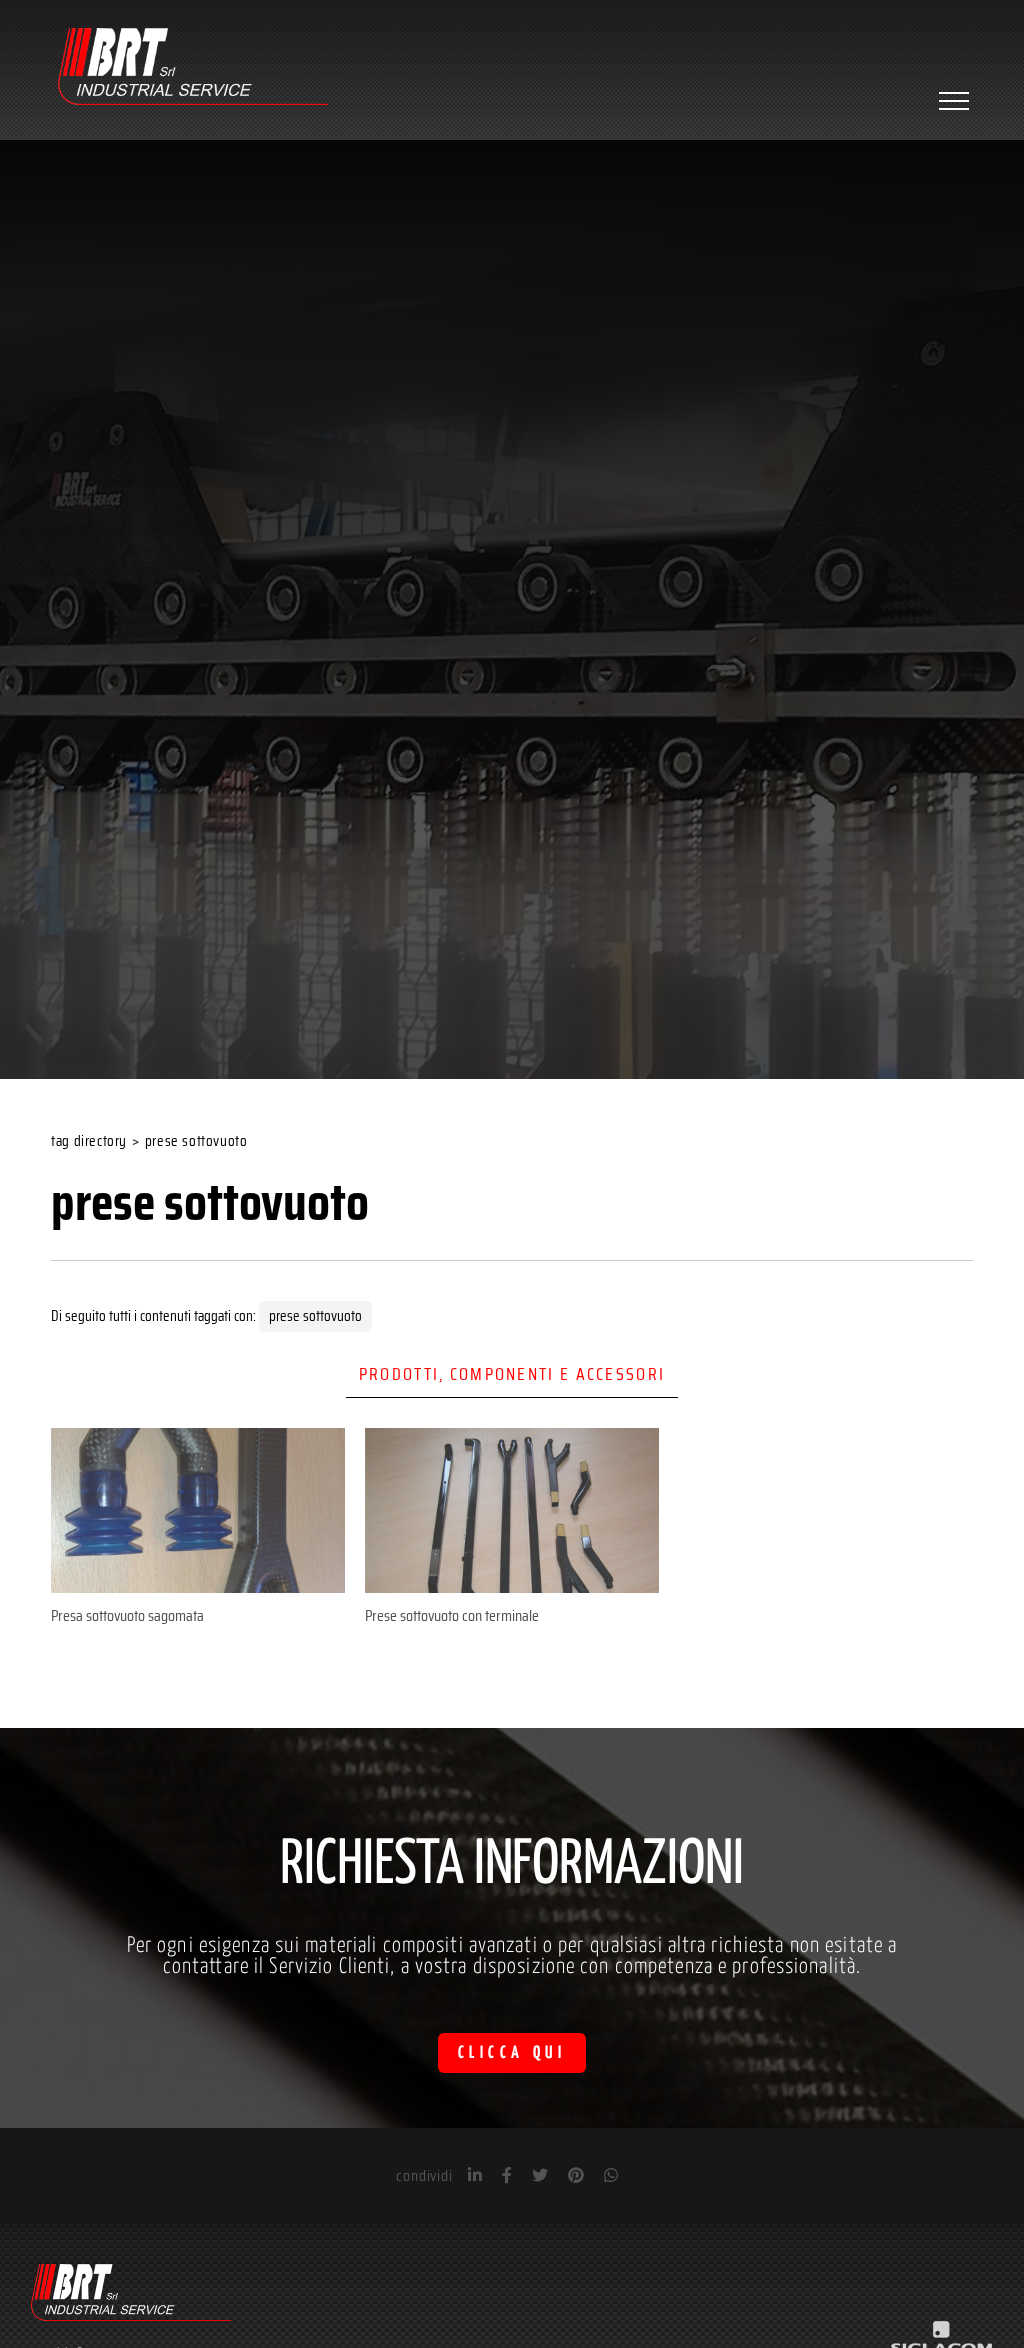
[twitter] (540, 2175)
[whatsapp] (611, 2175)
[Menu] (951, 101)
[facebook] (507, 2175)
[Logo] (193, 69)
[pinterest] (576, 2175)
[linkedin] (475, 2175)
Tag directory (89, 1141)
